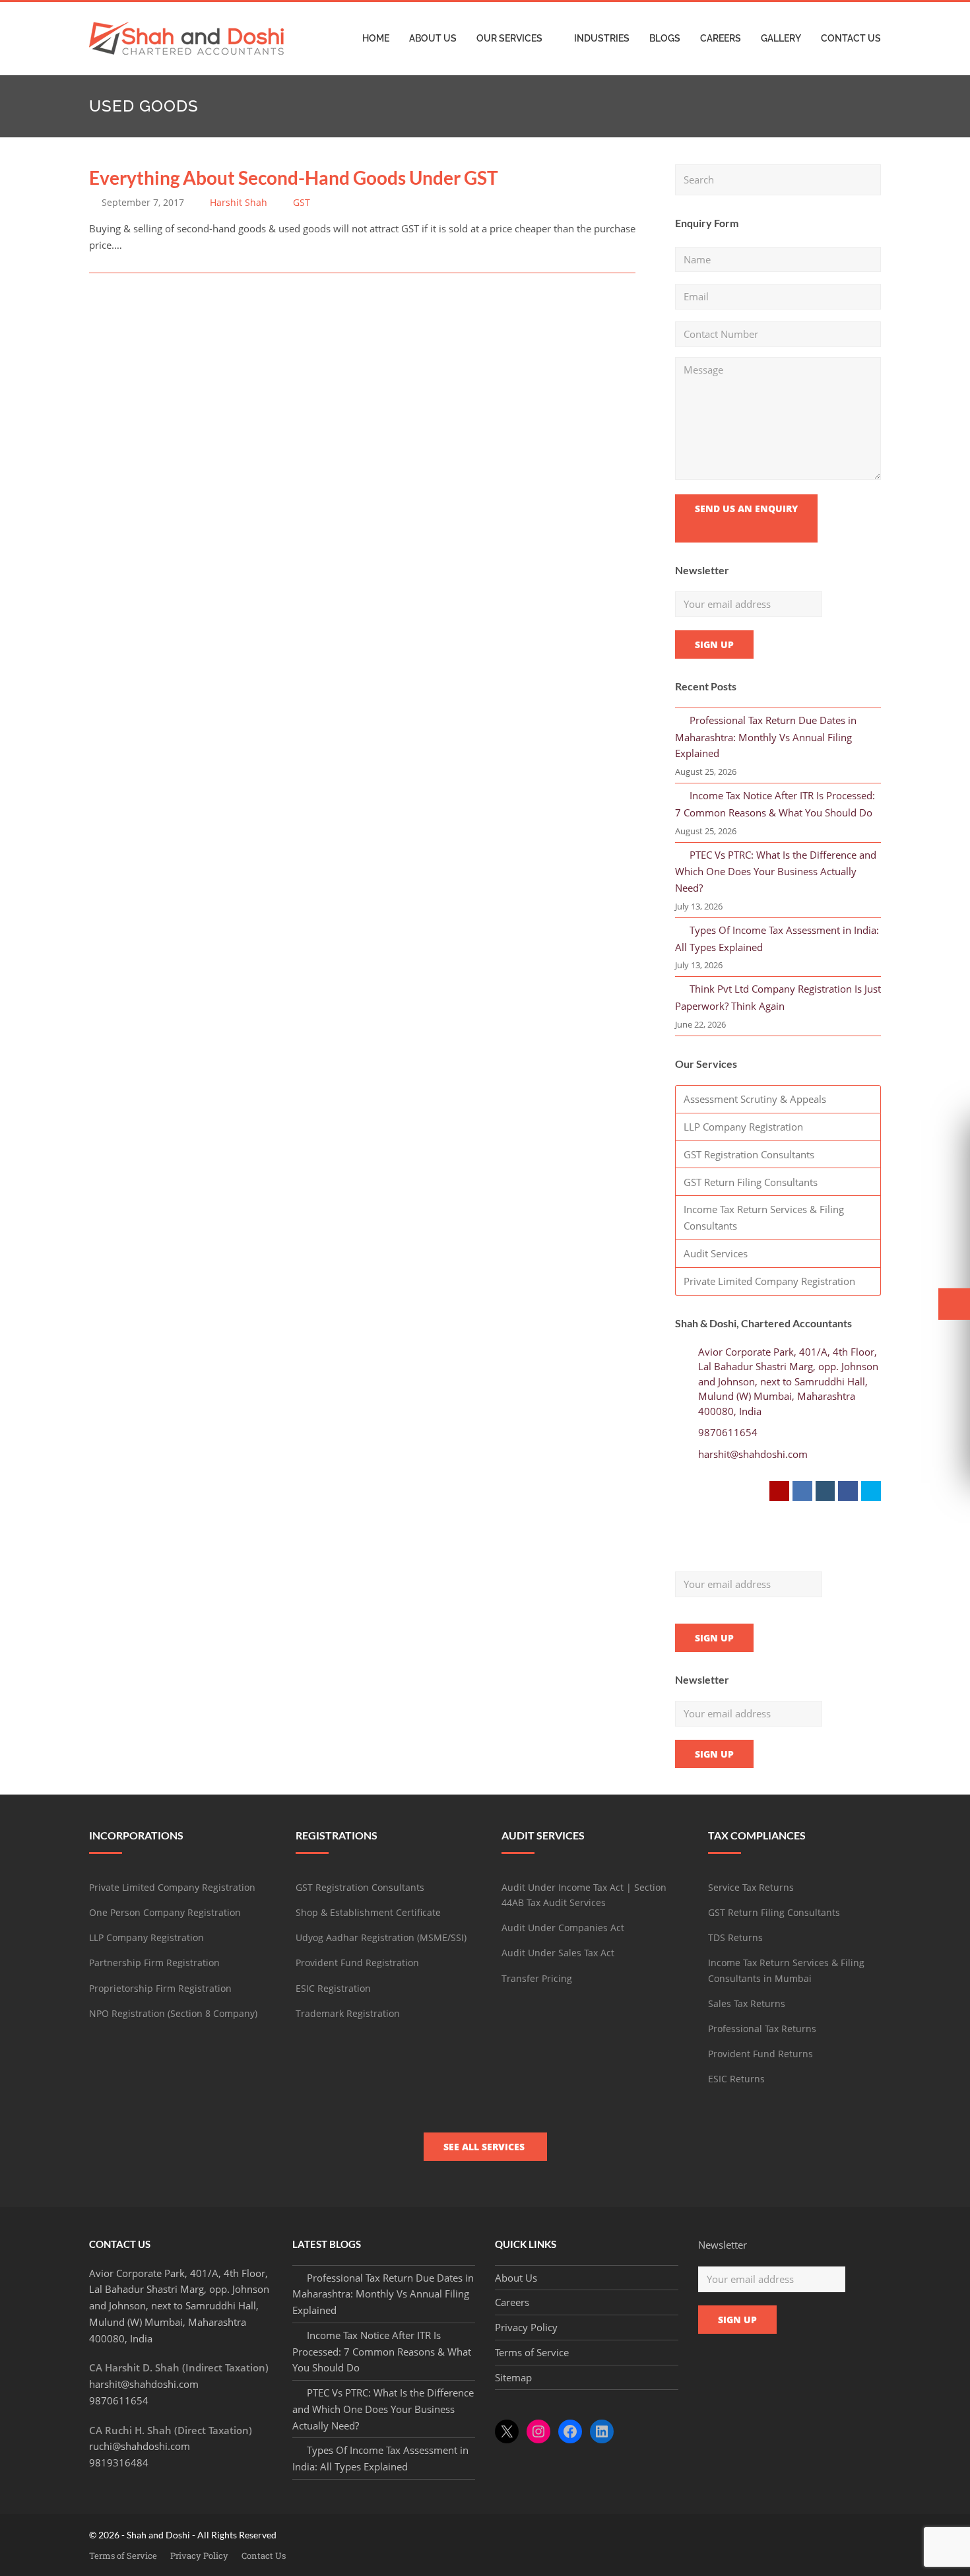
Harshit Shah (239, 202)
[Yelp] (779, 1491)
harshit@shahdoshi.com (753, 1454)
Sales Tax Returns (747, 2003)
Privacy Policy (526, 2327)
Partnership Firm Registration (154, 1963)
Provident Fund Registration (357, 1963)
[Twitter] (871, 1491)
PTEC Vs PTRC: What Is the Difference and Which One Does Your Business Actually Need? (776, 872)
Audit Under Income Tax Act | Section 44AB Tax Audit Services (584, 1895)
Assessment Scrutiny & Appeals (755, 1099)
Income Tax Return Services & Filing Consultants (764, 1217)
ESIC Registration (333, 1988)
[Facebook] (848, 1491)
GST (302, 202)
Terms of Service (532, 2352)
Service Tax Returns (751, 1887)
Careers (512, 2302)
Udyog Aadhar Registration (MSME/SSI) (381, 1937)
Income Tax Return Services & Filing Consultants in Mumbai (786, 1970)
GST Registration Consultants (749, 1154)
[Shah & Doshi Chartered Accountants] (186, 37)
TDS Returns (735, 1937)
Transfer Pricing (537, 1978)
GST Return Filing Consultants (751, 1182)
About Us (516, 2278)
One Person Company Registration (165, 1912)
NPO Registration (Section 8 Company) (173, 2013)
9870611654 (728, 1432)
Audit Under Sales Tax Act (558, 1953)
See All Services (485, 2147)
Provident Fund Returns (760, 2054)
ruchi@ (140, 2446)
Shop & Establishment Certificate (368, 1912)
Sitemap (513, 2377)
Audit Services (716, 1253)
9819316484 (119, 2462)
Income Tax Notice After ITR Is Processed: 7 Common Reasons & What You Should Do (382, 2352)
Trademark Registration (348, 2013)
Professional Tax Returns (762, 2029)
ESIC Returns (736, 2079)
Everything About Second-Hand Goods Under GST (294, 178)
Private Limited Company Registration (769, 1281)
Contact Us (264, 2556)
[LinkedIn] (802, 1491)
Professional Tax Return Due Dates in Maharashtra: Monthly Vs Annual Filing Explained (766, 737)
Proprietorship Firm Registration (160, 1988)
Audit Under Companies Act (563, 1928)
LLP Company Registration (743, 1127)
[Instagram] (825, 1491)
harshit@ (144, 2384)
